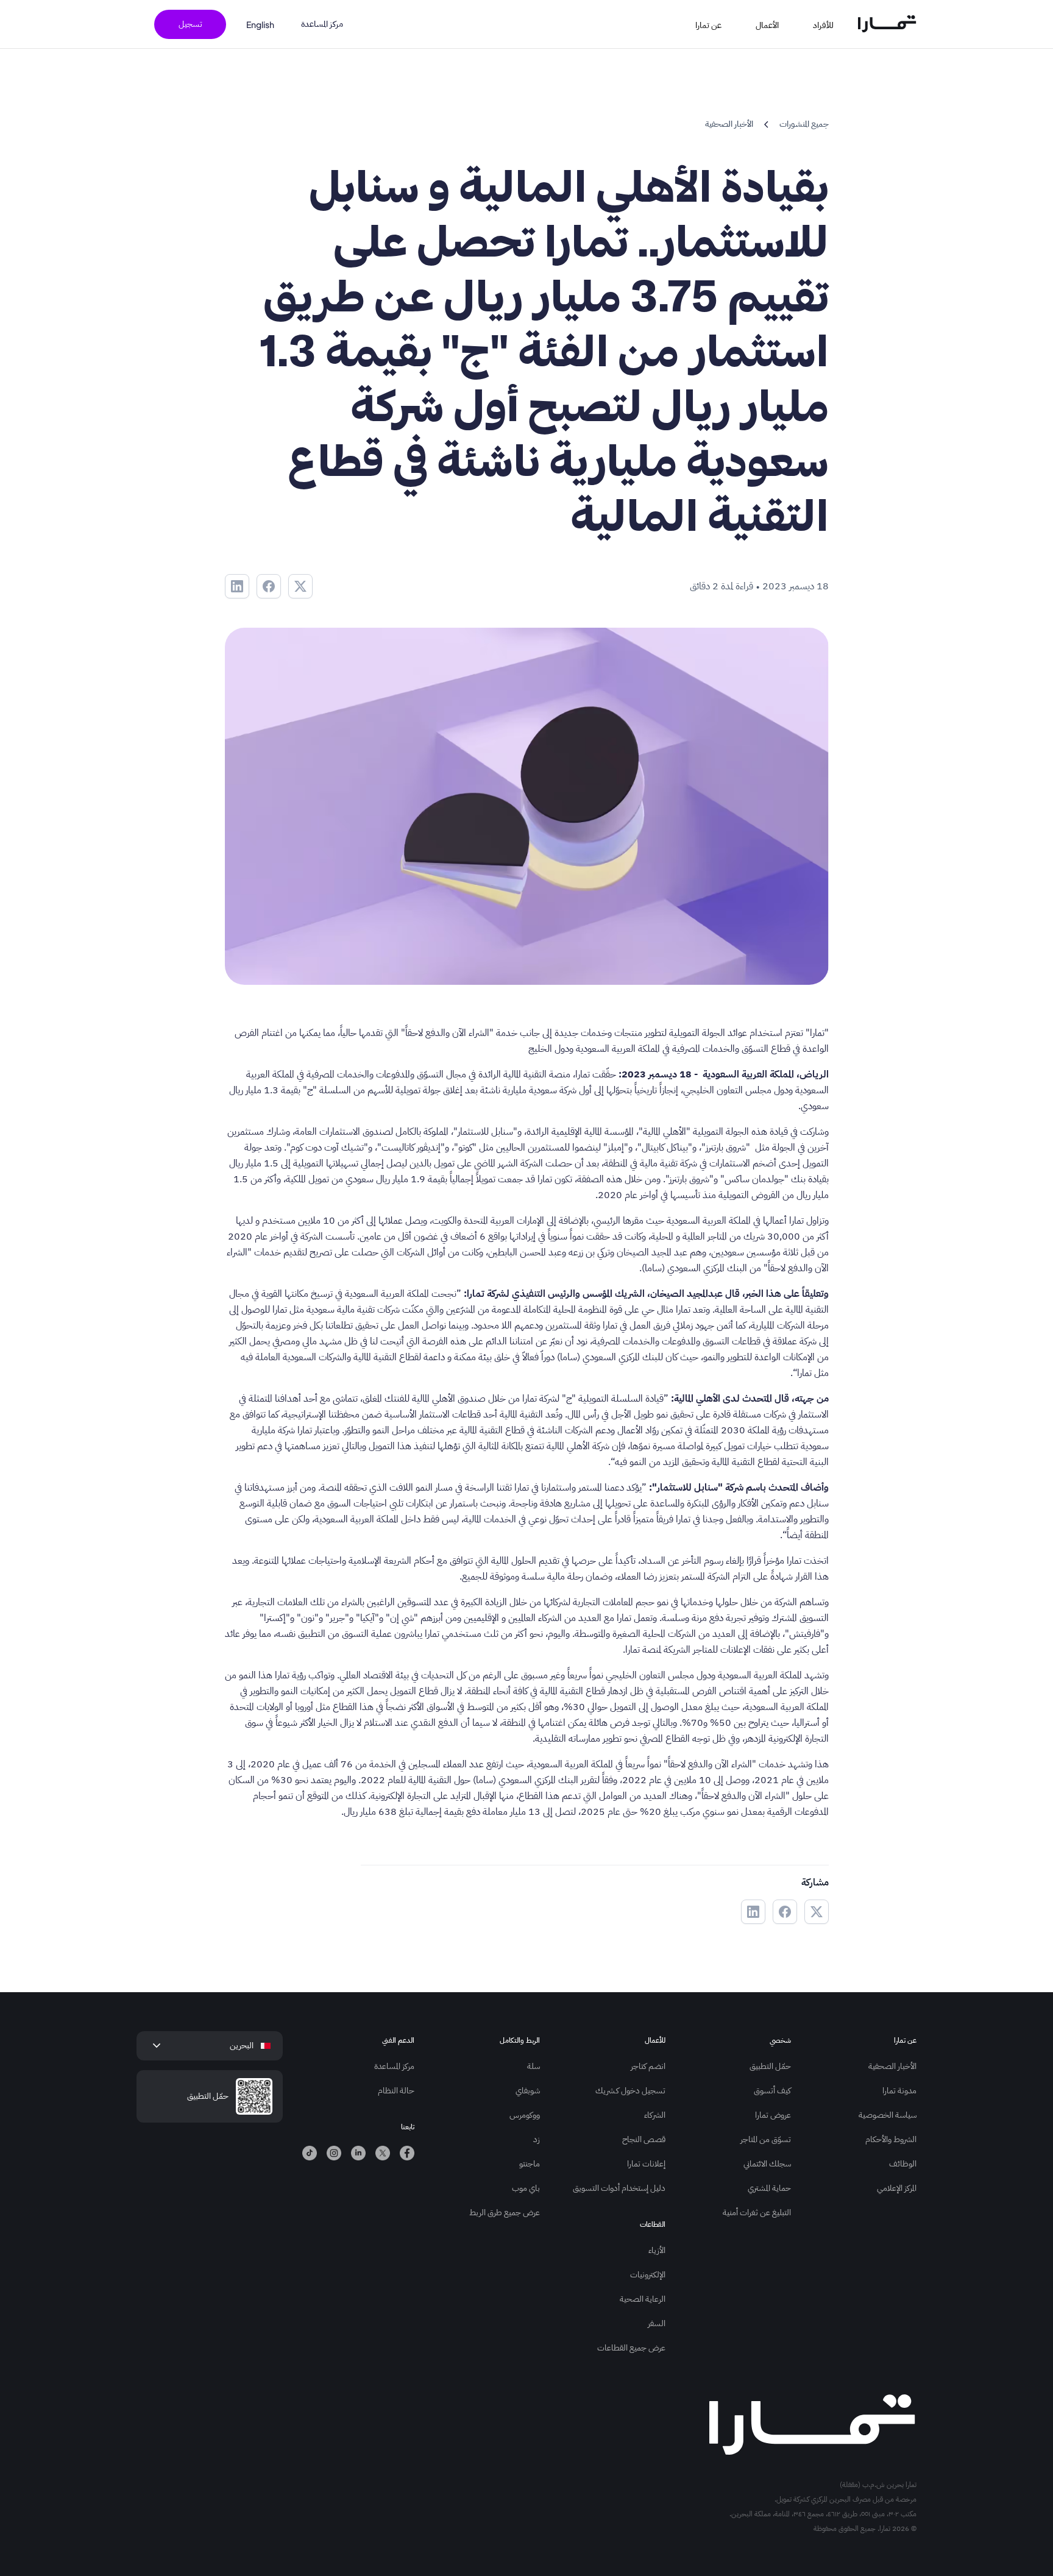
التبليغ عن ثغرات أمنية (757, 2212)
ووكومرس (525, 2115)
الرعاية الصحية (643, 2299)
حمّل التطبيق (770, 2066)
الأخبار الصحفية (892, 2066)
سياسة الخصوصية (888, 2115)
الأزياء (657, 2250)
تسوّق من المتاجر (766, 2139)
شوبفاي (528, 2091)
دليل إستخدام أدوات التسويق (619, 2188)
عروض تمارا (773, 2115)
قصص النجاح (644, 2139)
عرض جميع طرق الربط (505, 2212)
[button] (831, 24)
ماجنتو (530, 2164)
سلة (534, 2066)
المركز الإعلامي (897, 2188)
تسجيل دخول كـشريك (630, 2091)
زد (537, 2139)
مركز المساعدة (322, 24)
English (260, 24)
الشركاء (655, 2115)
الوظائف (903, 2164)
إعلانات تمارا (646, 2164)
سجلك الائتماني (767, 2164)
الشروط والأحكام (891, 2139)
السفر (657, 2323)
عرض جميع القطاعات (631, 2348)
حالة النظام (396, 2091)
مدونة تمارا (899, 2091)
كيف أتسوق (772, 2091)
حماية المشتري (769, 2188)
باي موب (526, 2188)
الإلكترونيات (648, 2275)
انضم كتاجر (648, 2066)
